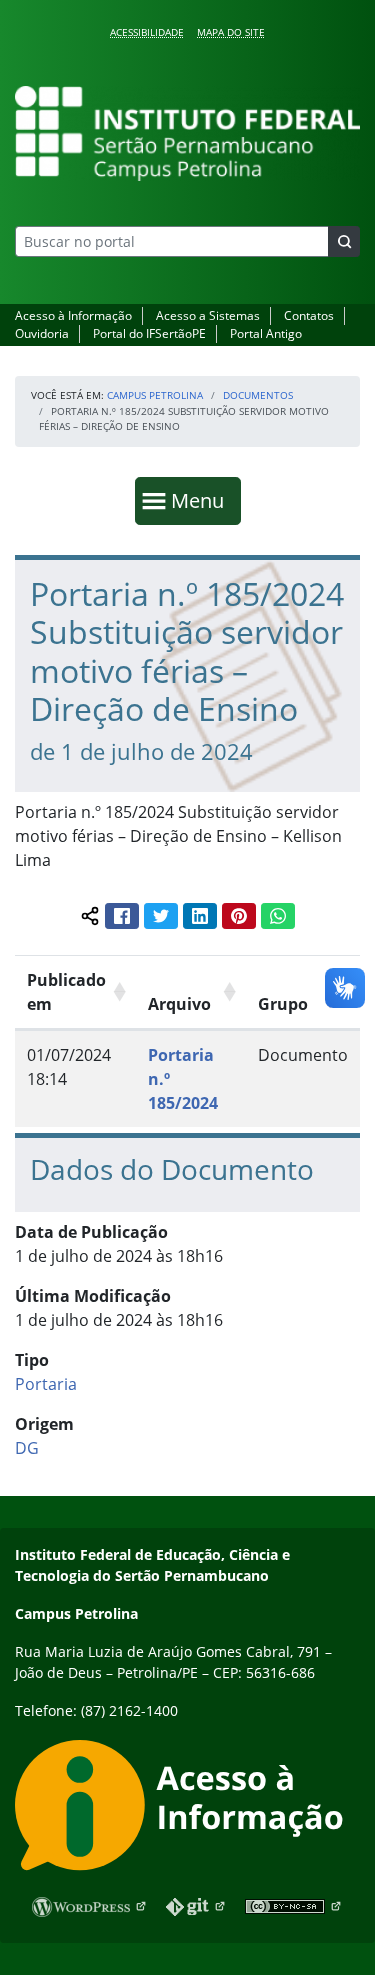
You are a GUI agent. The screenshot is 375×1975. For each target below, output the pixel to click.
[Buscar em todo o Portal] (344, 241)
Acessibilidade (147, 32)
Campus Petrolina (155, 395)
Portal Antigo (266, 333)
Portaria (46, 1384)
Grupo (283, 1004)
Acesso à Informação (73, 315)
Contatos (309, 315)
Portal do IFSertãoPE (149, 333)
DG (27, 1448)
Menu (202, 500)
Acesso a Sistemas (208, 315)
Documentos (258, 395)
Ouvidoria (42, 333)
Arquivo (179, 1004)
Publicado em (66, 992)
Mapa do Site (231, 32)
